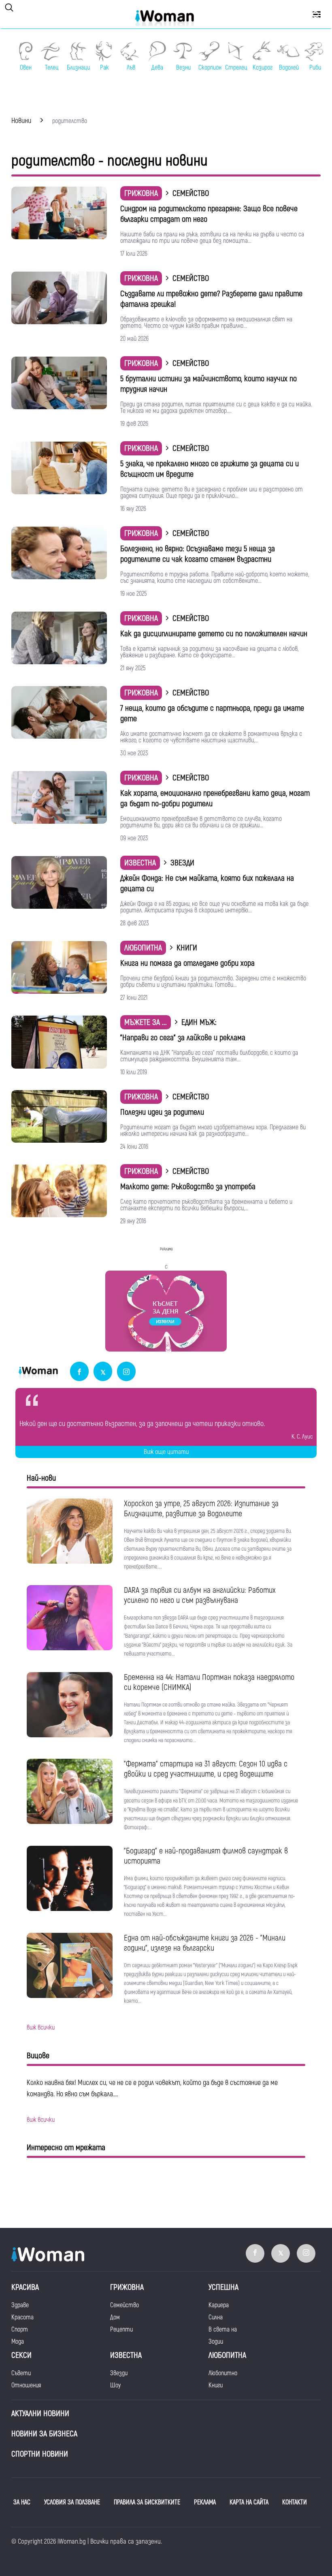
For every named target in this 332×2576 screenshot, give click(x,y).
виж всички (41, 2028)
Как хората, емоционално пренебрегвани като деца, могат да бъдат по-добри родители (215, 798)
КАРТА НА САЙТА (249, 2502)
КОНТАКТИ (295, 2502)
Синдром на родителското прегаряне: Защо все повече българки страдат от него (209, 214)
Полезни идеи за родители (162, 1112)
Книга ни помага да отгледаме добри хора (187, 963)
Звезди (119, 2373)
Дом (115, 2317)
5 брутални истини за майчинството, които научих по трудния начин (209, 384)
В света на (223, 2329)
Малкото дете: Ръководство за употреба (188, 1187)
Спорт (20, 2329)
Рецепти (121, 2329)
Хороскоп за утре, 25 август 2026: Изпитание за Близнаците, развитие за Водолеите (201, 1509)
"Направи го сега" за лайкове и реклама (183, 1038)
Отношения (26, 2385)
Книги (216, 2385)
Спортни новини (40, 2454)
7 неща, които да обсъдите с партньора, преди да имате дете (212, 713)
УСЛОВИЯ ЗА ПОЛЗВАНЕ (72, 2502)
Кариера (219, 2305)
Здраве (20, 2305)
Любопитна (143, 948)
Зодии (216, 2342)
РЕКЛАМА (205, 2502)
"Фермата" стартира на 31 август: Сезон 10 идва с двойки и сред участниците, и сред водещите (206, 1769)
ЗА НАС (22, 2502)
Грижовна (141, 193)
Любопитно (223, 2373)
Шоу (115, 2385)
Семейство (125, 2305)
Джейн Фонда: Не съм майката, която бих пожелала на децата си (207, 883)
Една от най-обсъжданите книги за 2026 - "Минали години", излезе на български (205, 1943)
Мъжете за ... (146, 1022)
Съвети (21, 2373)
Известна (140, 863)
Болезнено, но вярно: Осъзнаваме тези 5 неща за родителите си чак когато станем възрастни (198, 554)
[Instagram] (126, 1372)
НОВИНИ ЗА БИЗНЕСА (44, 2434)
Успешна (223, 2287)
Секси (21, 2355)
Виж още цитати (166, 1452)
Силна (216, 2317)
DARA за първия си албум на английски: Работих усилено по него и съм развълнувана (200, 1595)
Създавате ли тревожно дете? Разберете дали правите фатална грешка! (211, 299)
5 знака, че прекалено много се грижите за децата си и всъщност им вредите (210, 469)
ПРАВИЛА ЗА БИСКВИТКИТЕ (147, 2502)
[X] (103, 1372)
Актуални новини (40, 2413)
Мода (18, 2342)
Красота (22, 2317)
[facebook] (79, 1372)
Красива (25, 2287)
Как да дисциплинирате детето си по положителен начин (214, 634)
